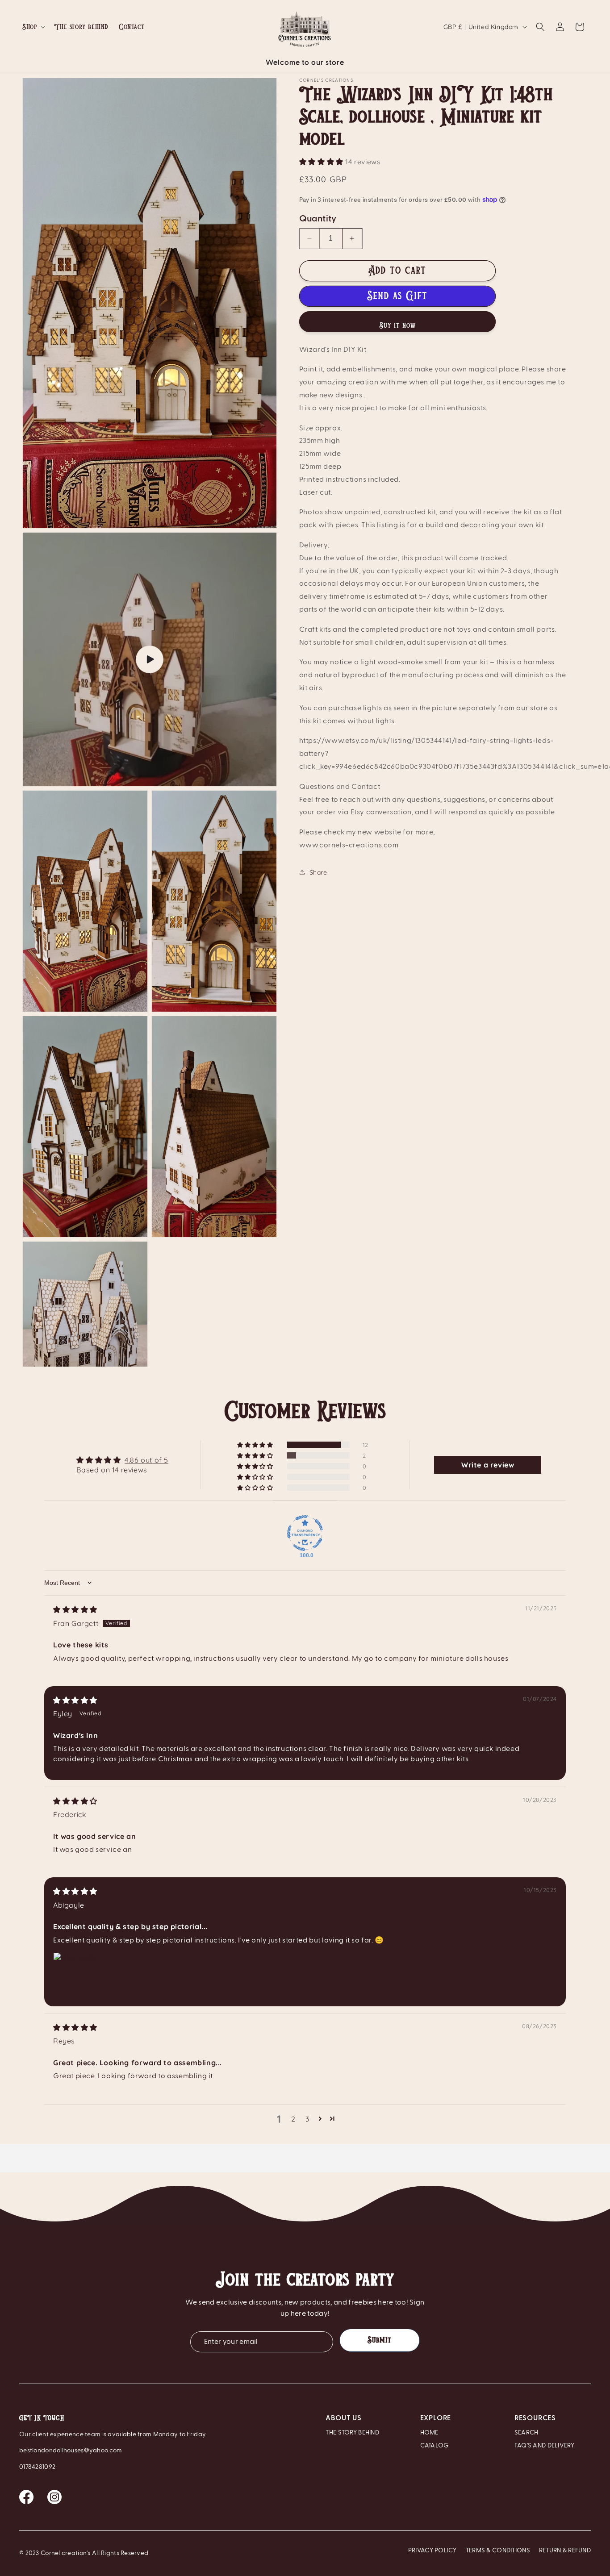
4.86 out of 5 (146, 1460)
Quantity (318, 218)
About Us (343, 2418)
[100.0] (305, 1533)
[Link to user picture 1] (75, 1974)
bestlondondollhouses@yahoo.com (71, 2451)
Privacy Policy (432, 2551)
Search (526, 2433)
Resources (535, 2418)
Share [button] (318, 872)
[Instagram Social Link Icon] (54, 2501)
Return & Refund (565, 2551)
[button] (33, 27)
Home (429, 2433)
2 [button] (293, 2119)
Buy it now (397, 325)
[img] (75, 1609)
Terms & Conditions (498, 2551)
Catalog (435, 2446)
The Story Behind (352, 2433)
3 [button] (307, 2119)
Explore (436, 2418)
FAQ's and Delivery (544, 2446)
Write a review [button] (488, 1465)
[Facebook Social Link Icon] (27, 2501)
